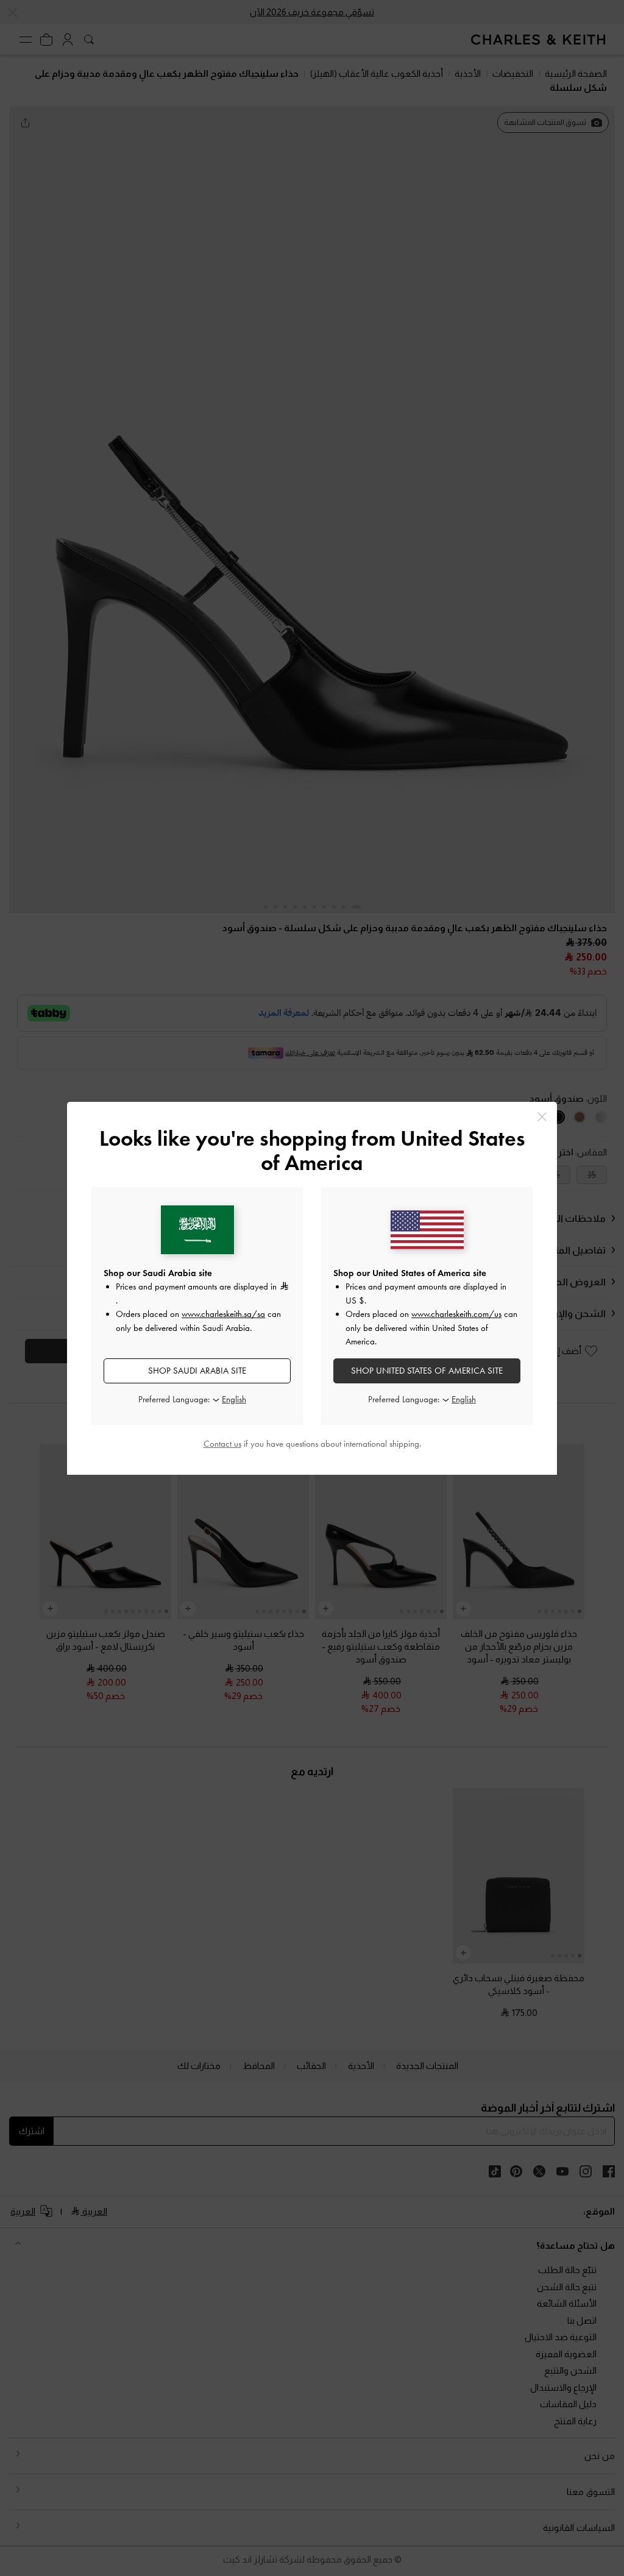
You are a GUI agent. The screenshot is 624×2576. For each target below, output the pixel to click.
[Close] (542, 1117)
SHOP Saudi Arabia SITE (197, 1371)
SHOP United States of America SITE (427, 1371)
